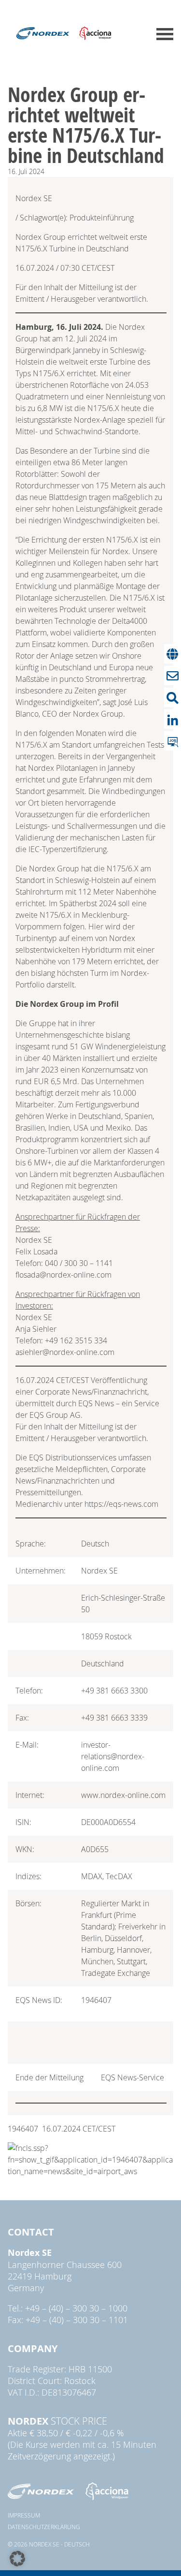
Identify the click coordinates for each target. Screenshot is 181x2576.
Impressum (24, 2515)
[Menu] (165, 34)
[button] (17, 2559)
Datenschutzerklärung (44, 2527)
